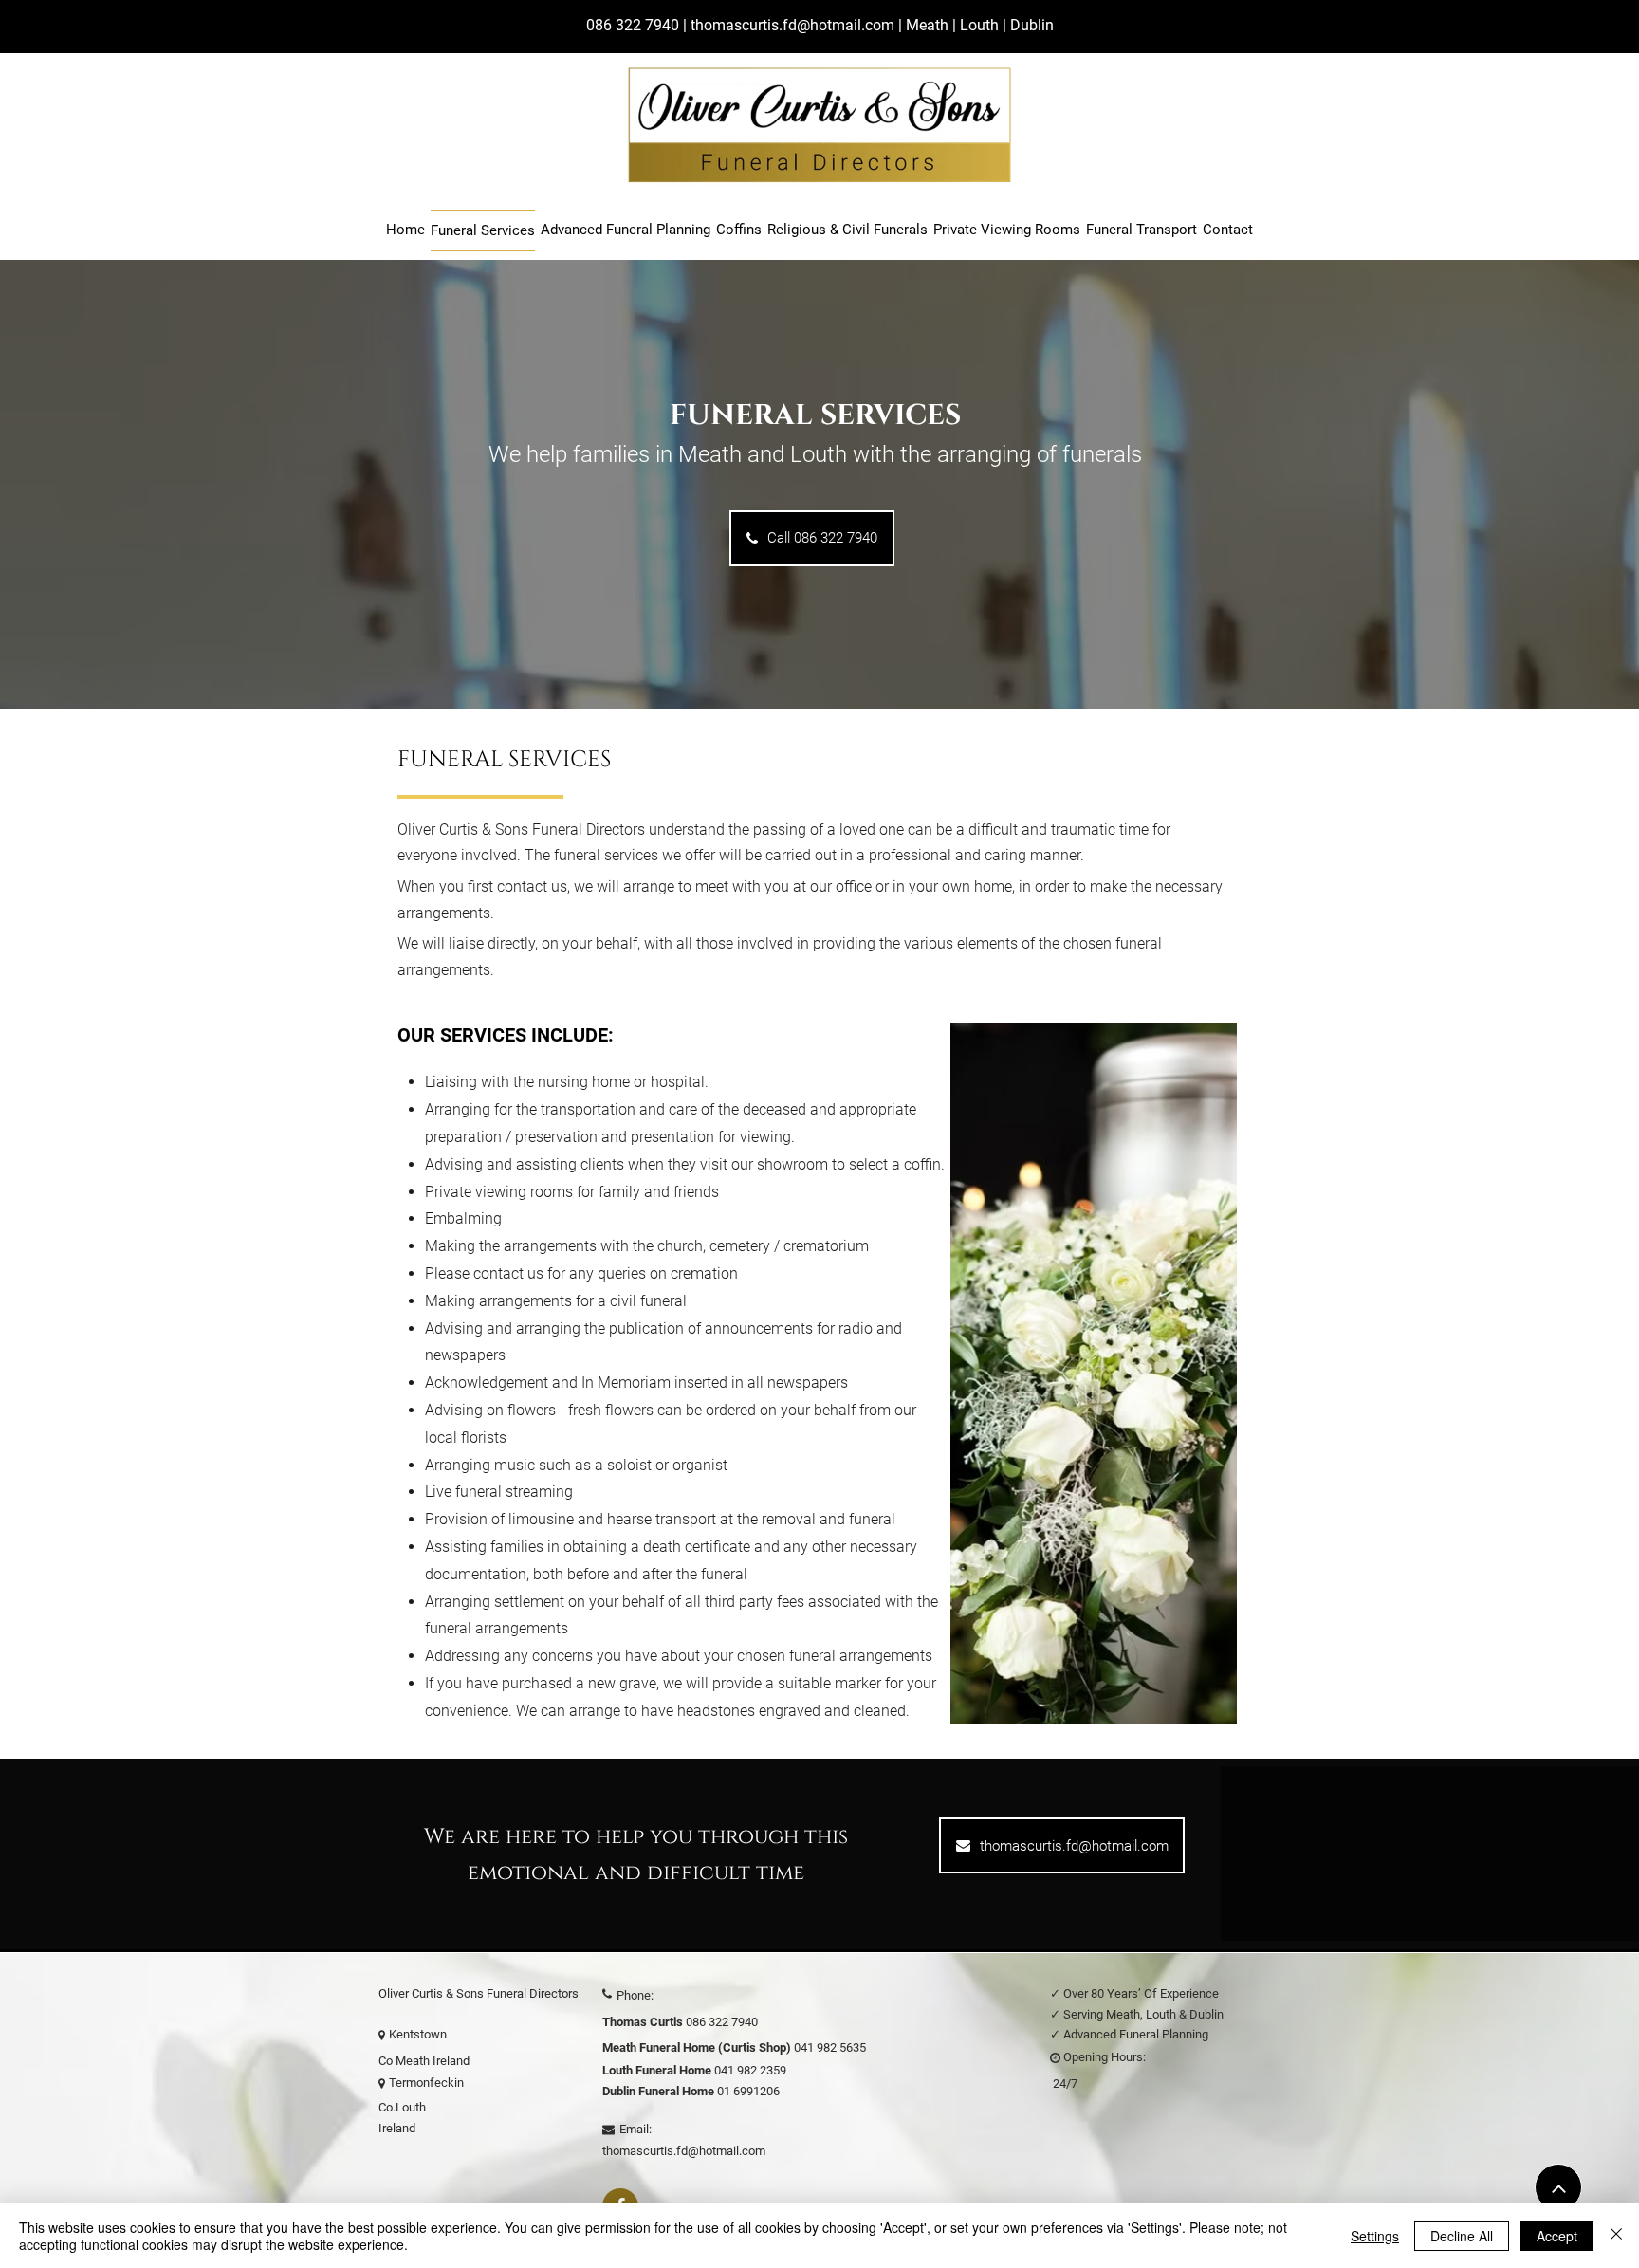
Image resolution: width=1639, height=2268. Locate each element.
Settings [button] (1375, 2236)
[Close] (1616, 2236)
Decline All (1462, 2236)
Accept (1557, 2236)
